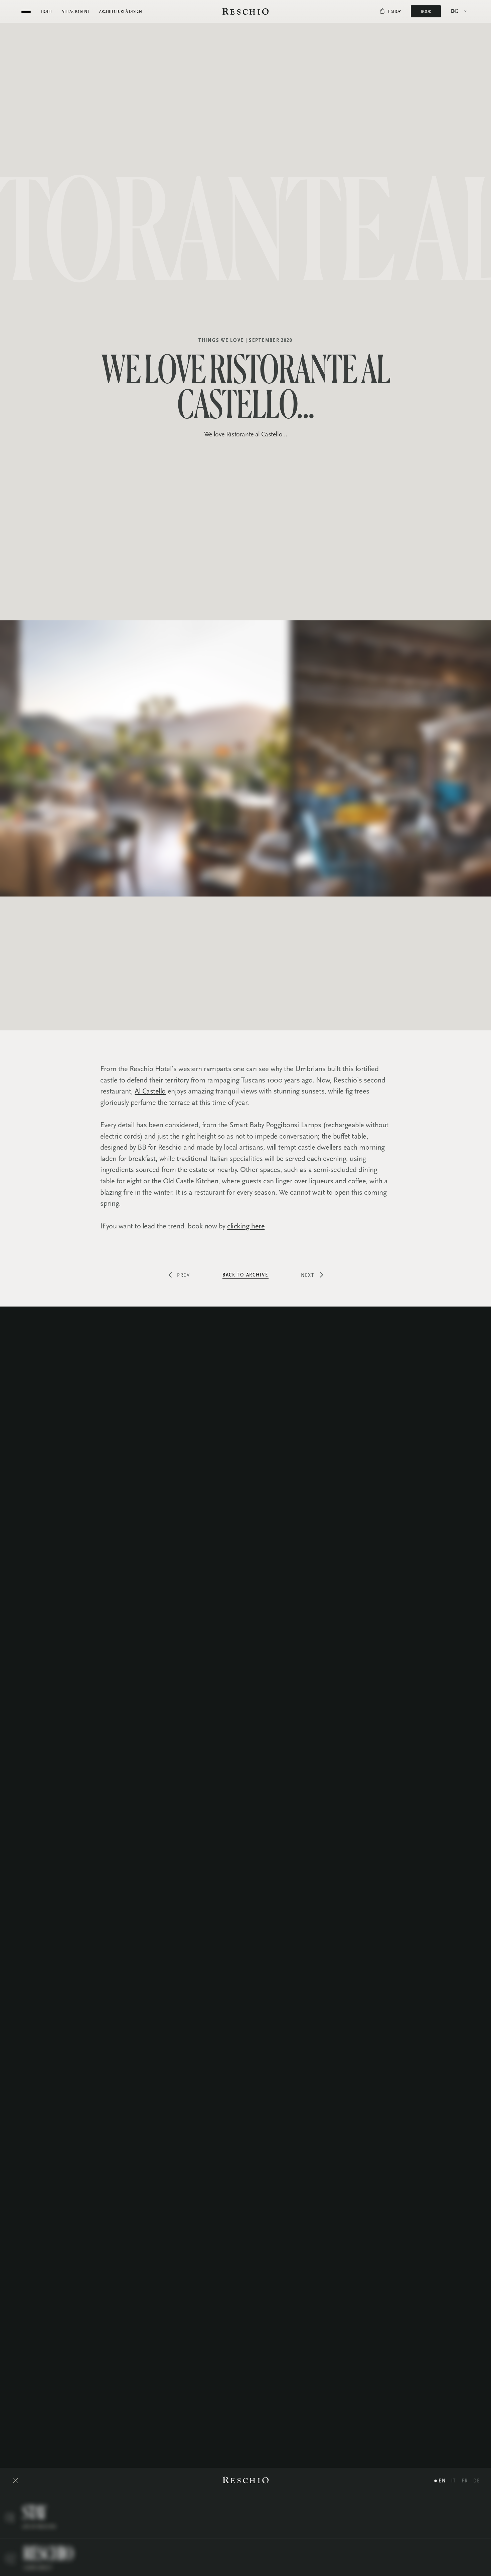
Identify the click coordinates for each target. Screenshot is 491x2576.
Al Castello (150, 1091)
